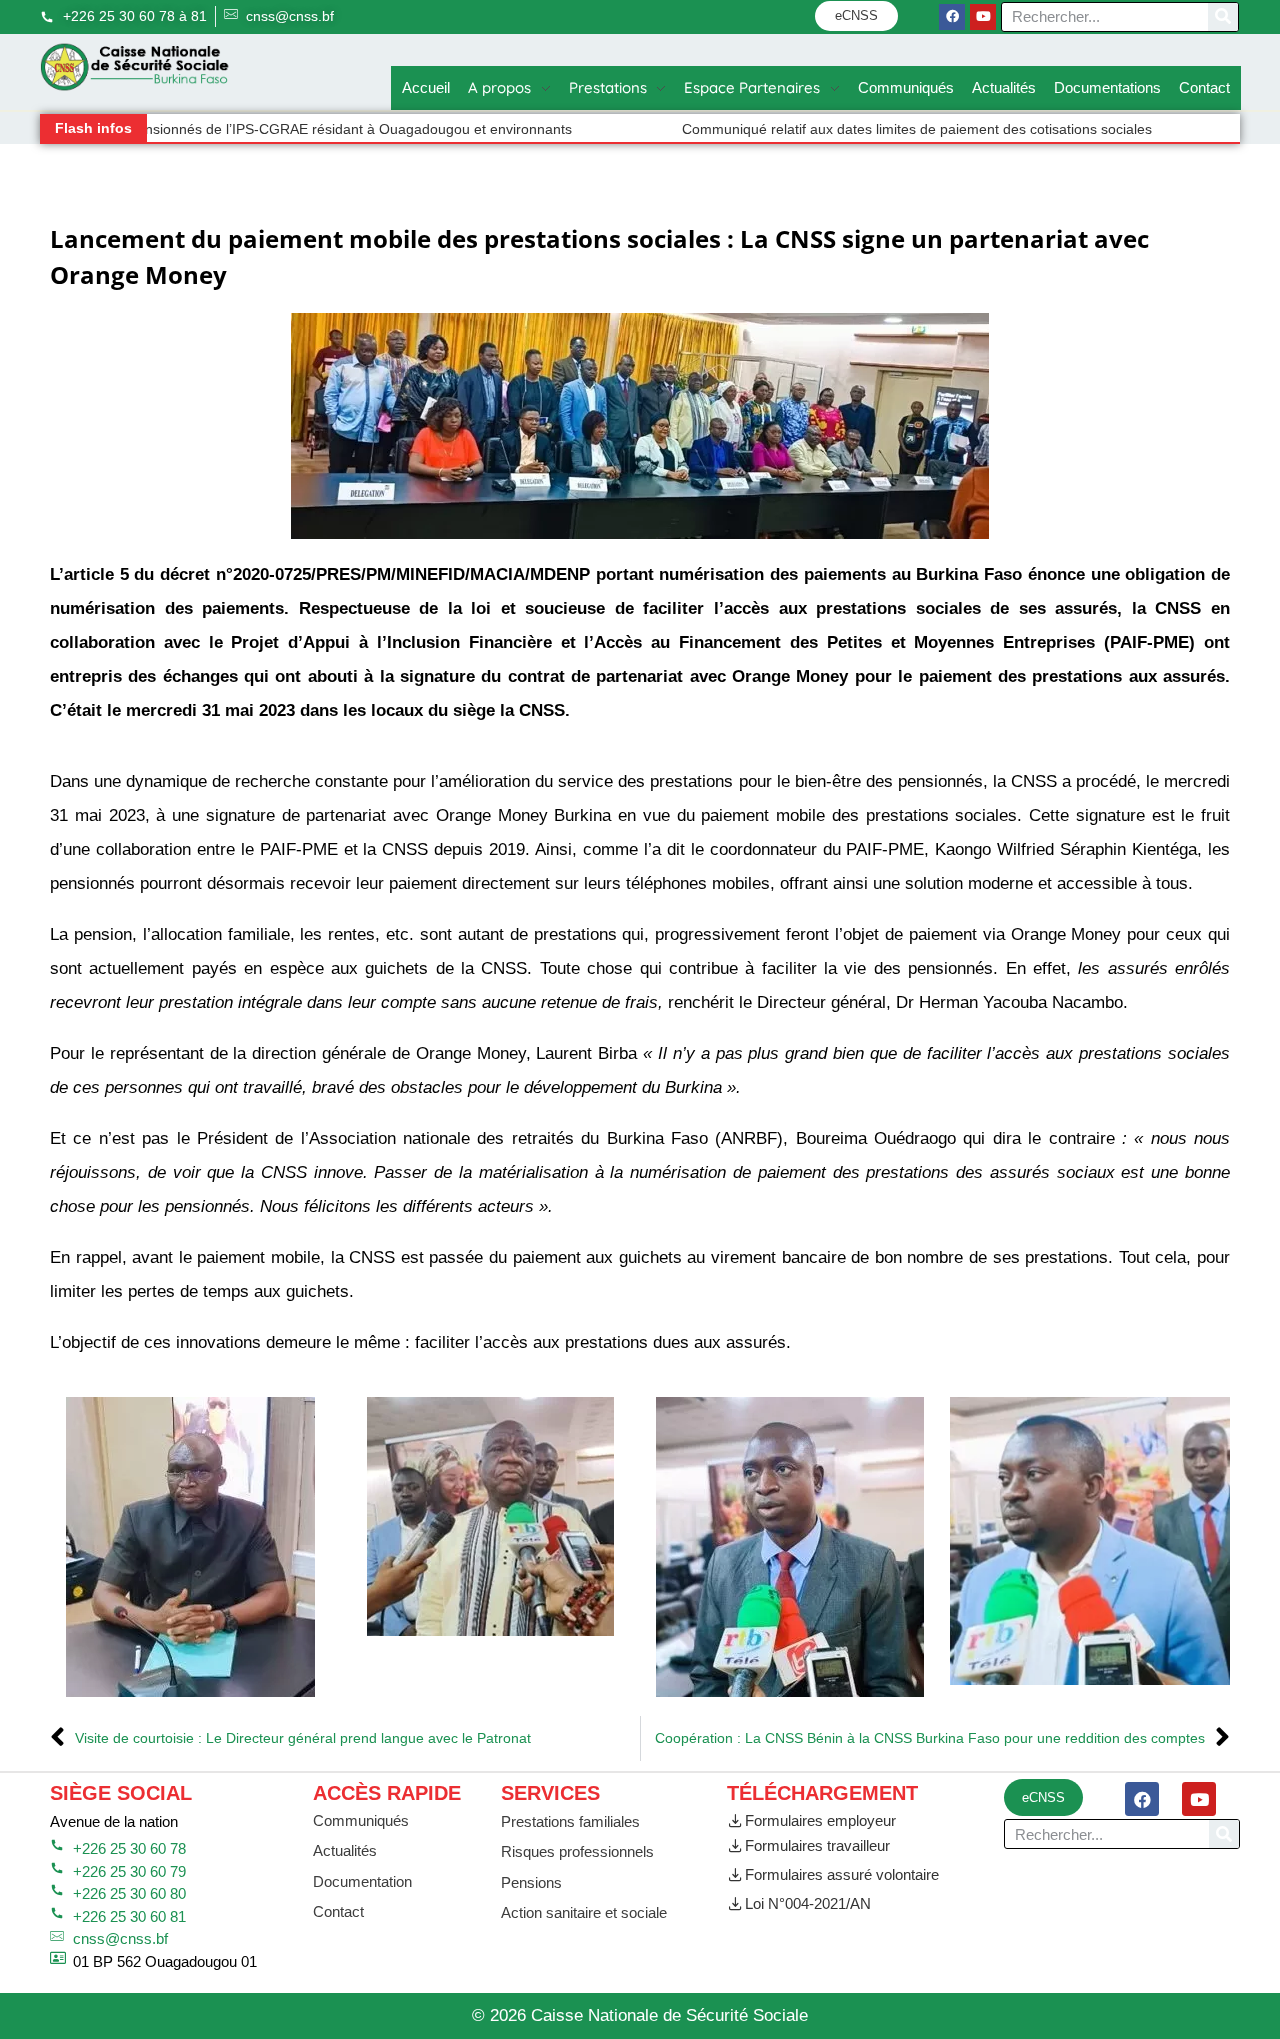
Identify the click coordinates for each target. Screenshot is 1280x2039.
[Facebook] (952, 17)
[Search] (1223, 17)
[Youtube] (983, 17)
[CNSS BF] (135, 67)
